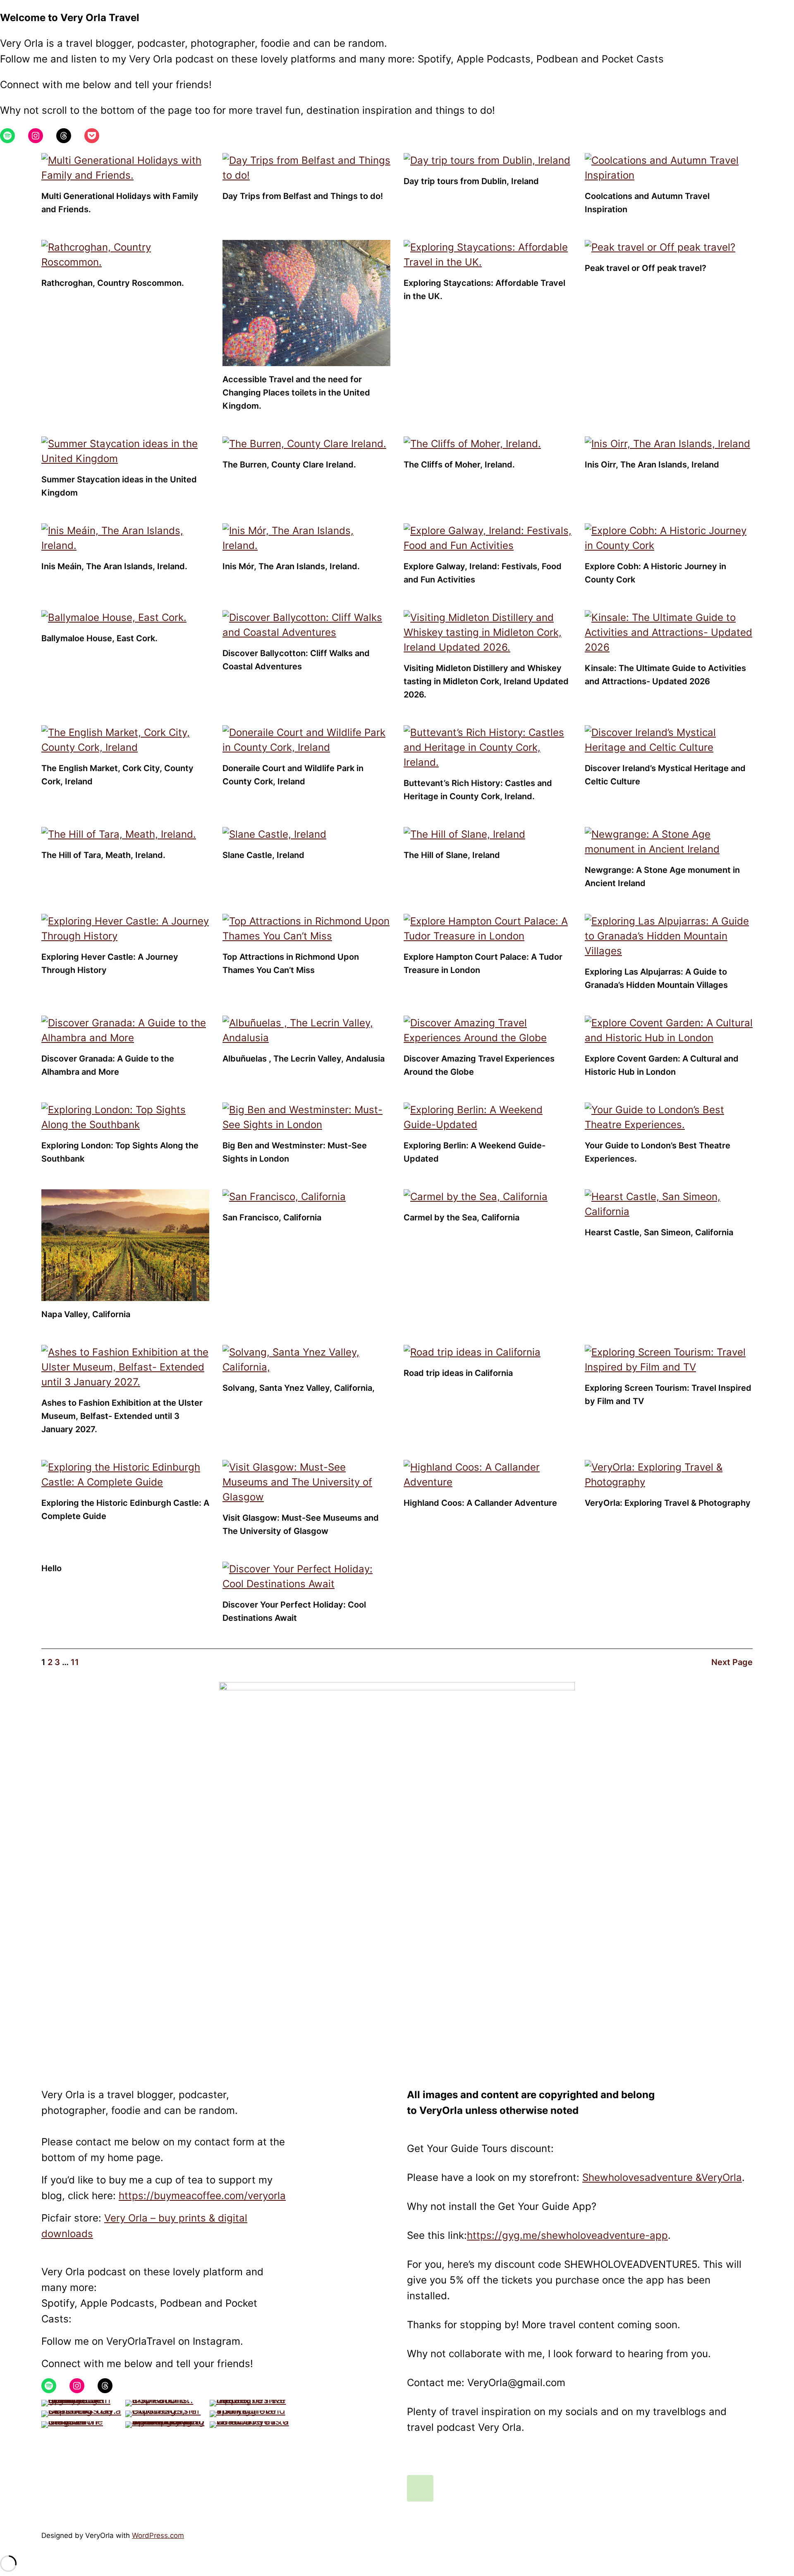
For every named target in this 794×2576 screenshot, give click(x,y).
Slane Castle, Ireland (263, 855)
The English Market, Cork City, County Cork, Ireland (117, 775)
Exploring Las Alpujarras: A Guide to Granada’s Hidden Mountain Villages (656, 978)
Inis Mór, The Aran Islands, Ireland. (291, 566)
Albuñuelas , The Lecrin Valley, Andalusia (304, 1059)
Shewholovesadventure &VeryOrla (662, 2177)
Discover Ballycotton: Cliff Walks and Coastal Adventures (296, 660)
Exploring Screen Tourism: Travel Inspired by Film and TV (668, 1395)
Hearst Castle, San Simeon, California (659, 1232)
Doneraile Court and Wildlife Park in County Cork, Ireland (293, 775)
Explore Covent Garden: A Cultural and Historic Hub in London (662, 1065)
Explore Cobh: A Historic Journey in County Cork (655, 573)
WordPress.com (158, 2535)
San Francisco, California (272, 1217)
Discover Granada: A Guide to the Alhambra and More (108, 1065)
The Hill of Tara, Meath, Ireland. (103, 855)
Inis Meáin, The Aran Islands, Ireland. (114, 566)
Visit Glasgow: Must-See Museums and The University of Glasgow (301, 1524)
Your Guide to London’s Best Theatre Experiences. (658, 1152)
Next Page (732, 1662)
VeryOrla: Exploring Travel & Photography (668, 1503)
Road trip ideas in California (458, 1373)
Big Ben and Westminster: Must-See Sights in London (295, 1152)
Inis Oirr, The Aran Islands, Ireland (652, 465)
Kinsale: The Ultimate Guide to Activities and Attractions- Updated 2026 (665, 675)
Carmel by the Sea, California (462, 1217)
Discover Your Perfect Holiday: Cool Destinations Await (294, 1611)
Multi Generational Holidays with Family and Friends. (120, 203)
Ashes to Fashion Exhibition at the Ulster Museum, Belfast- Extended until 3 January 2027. (122, 1416)
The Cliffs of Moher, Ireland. (459, 465)
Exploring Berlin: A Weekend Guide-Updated (475, 1152)
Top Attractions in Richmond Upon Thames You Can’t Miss (291, 963)
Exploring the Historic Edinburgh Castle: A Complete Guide (125, 1510)
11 (75, 1662)
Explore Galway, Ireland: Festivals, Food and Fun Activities (483, 573)
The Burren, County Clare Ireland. (289, 465)
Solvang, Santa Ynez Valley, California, (299, 1388)
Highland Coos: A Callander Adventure (480, 1503)
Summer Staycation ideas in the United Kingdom (119, 486)
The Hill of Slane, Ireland (452, 855)
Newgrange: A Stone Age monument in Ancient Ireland (662, 877)
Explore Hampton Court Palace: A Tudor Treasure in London (483, 963)
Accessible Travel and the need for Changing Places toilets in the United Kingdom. (296, 393)
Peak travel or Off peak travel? (646, 268)
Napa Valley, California (86, 1314)
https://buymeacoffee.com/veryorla (202, 2196)
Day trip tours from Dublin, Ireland (471, 181)
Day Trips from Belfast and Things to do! (303, 196)
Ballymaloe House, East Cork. (99, 638)
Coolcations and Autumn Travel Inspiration (647, 203)
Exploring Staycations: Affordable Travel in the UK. (484, 290)
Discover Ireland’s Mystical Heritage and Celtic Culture (665, 775)
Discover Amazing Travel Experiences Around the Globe (479, 1065)
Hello (51, 1568)
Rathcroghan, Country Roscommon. (113, 283)
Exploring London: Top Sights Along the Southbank (120, 1152)
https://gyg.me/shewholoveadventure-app (567, 2235)
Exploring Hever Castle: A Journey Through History (110, 963)
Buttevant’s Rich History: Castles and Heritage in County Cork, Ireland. (478, 790)
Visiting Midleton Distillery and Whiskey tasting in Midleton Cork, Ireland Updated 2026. (486, 681)
